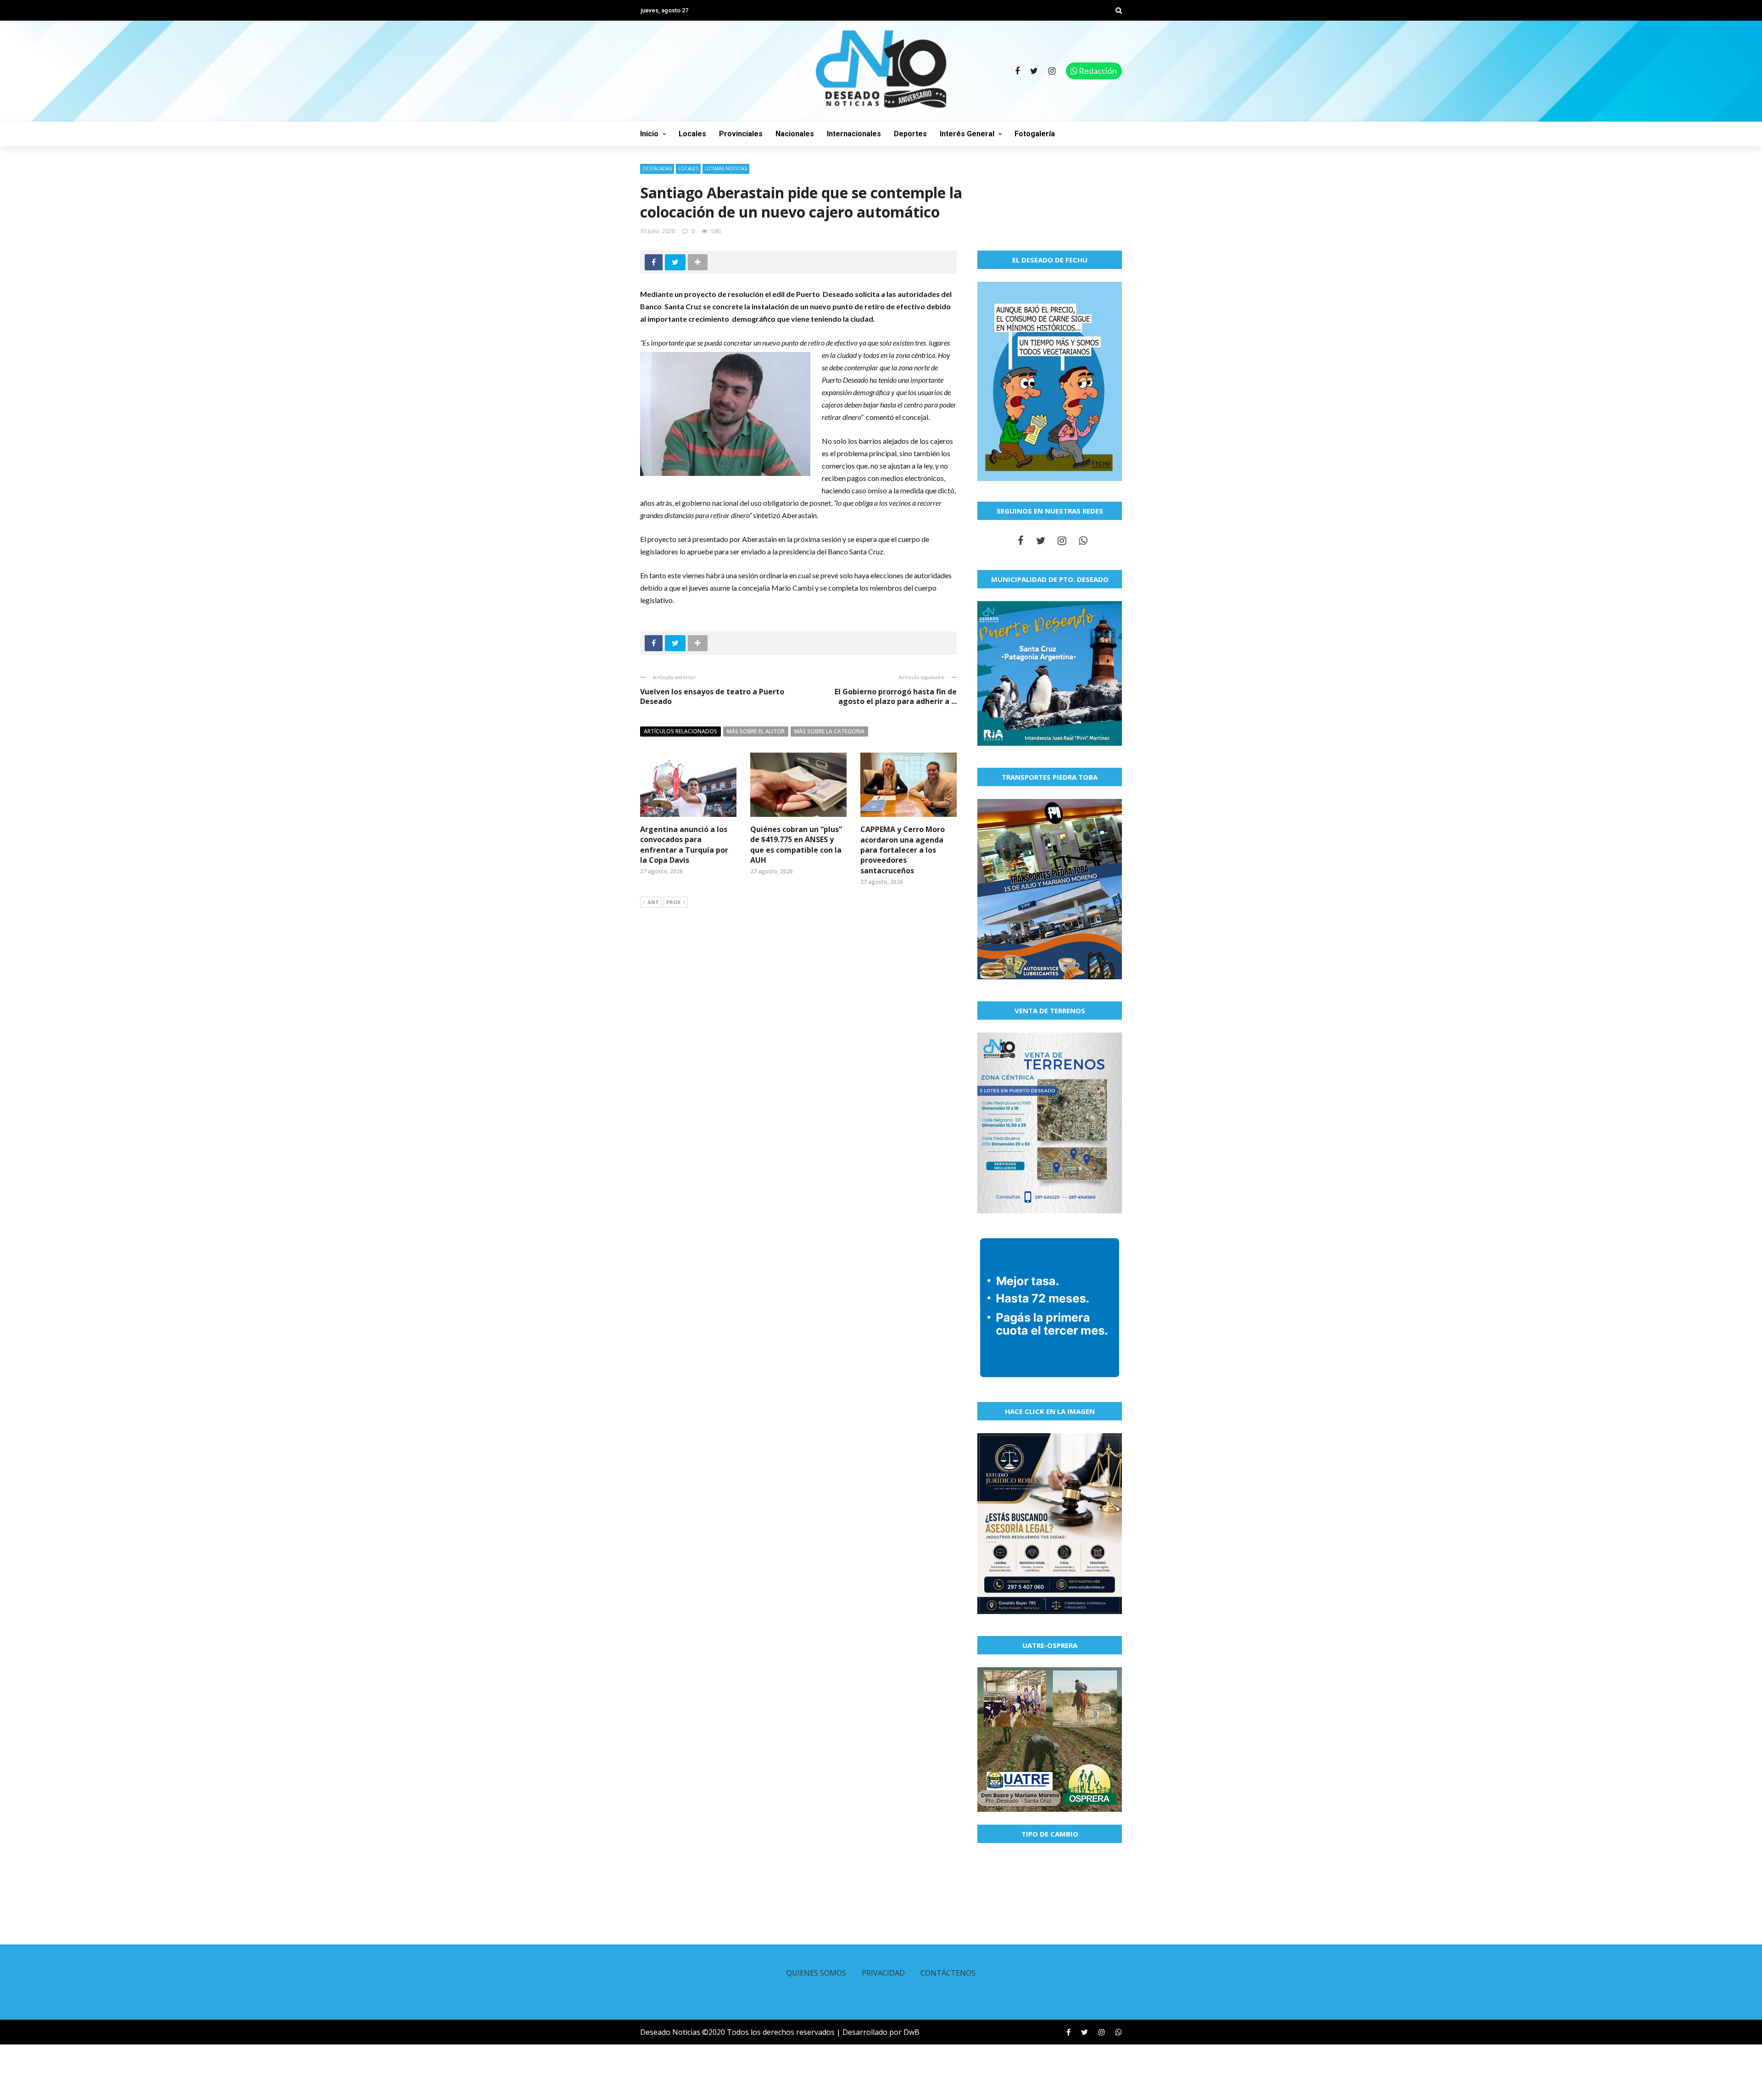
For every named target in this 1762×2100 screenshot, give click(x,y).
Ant (653, 902)
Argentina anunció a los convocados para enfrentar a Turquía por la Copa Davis (684, 845)
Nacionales (795, 134)
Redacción (1097, 71)
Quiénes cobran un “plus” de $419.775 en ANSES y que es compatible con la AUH (796, 845)
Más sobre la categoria (829, 731)
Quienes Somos (816, 1973)
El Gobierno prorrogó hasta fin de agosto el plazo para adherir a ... (896, 696)
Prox (673, 902)
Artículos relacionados (680, 731)
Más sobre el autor (756, 731)
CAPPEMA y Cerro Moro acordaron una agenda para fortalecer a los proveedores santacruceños (903, 850)
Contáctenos (948, 1973)
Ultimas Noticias (726, 168)
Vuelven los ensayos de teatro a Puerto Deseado (712, 696)
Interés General (967, 134)
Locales (692, 134)
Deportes (910, 134)
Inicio (649, 134)
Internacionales (854, 134)
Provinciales (741, 134)
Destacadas (657, 168)
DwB (912, 2032)
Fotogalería (1035, 134)
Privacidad (883, 1973)
